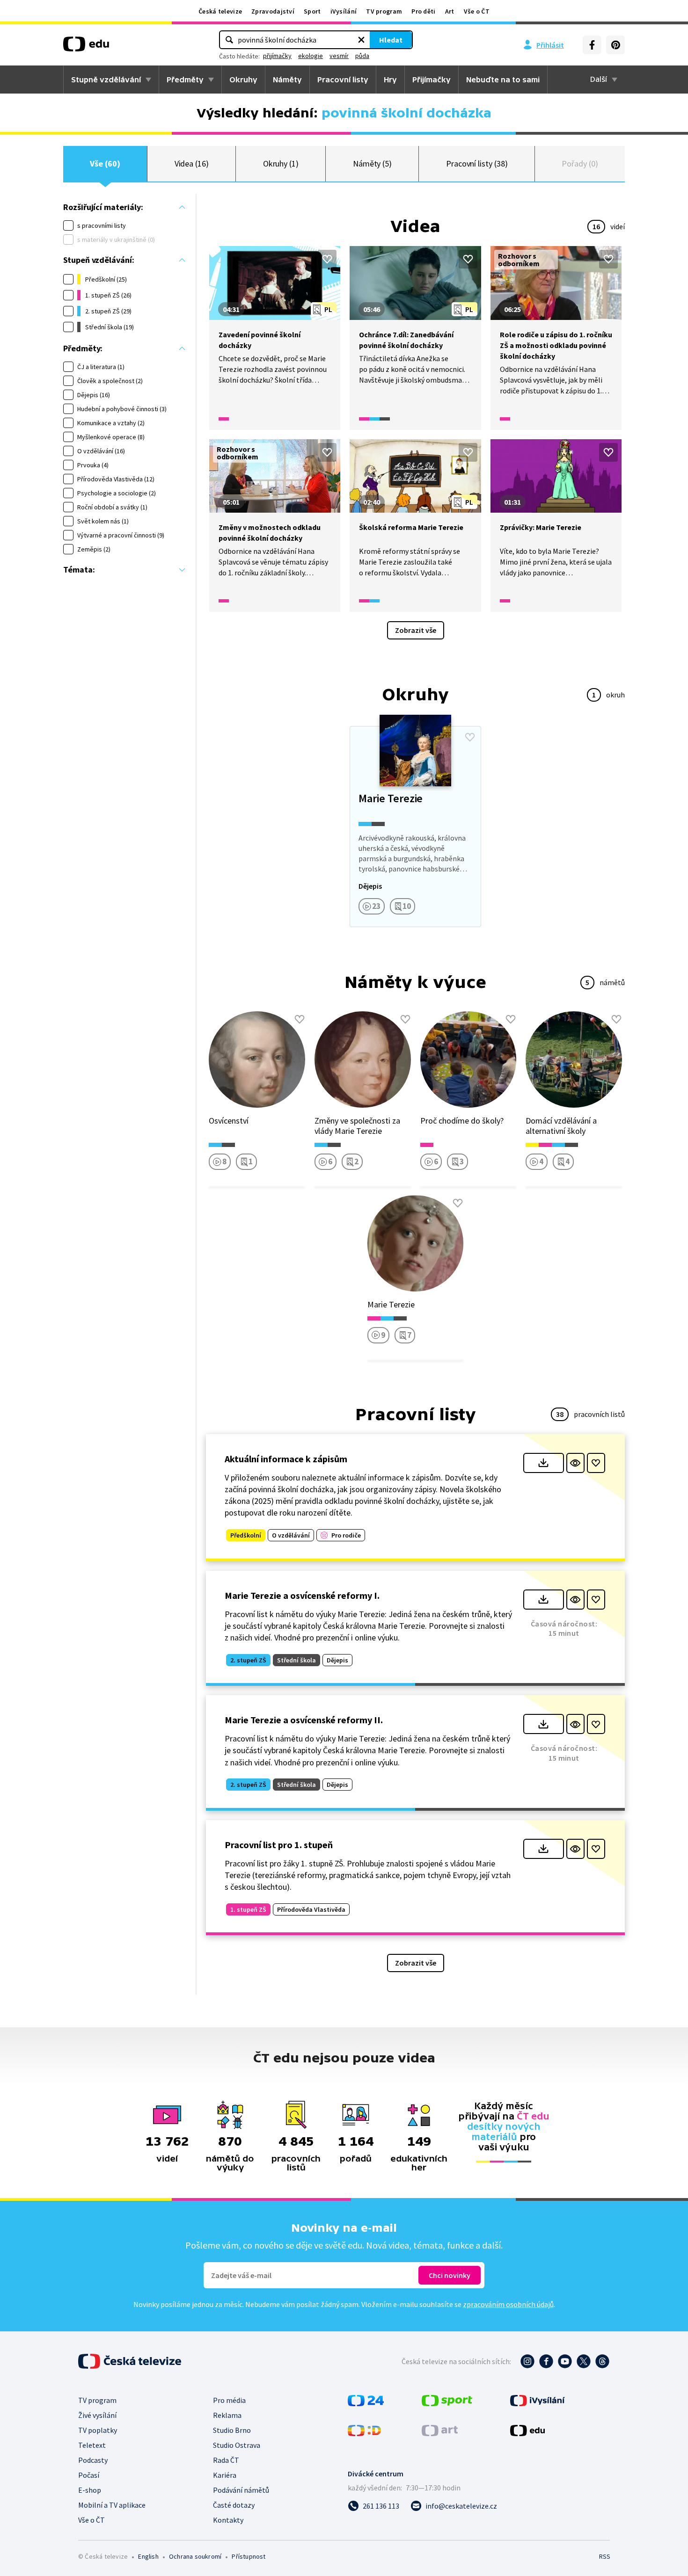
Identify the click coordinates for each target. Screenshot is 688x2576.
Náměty (287, 80)
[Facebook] (592, 45)
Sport (312, 11)
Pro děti (423, 11)
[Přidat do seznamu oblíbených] (327, 259)
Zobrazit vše (416, 630)
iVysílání (344, 11)
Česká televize (220, 11)
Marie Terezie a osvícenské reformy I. (302, 1595)
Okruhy (243, 80)
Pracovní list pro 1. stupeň (279, 1845)
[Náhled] (575, 1463)
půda (362, 56)
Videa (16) (192, 163)
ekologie (311, 56)
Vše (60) (105, 163)
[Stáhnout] (544, 1463)
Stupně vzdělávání (106, 80)
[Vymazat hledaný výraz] (361, 40)
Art (450, 11)
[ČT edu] (86, 47)
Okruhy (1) (281, 163)
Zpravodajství (273, 11)
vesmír (339, 56)
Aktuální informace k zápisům (286, 1459)
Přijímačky (432, 80)
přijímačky (277, 56)
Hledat (391, 40)
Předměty (185, 80)
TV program (384, 11)
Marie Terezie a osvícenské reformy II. (304, 1720)
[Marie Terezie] (415, 827)
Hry (390, 80)
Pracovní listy (343, 80)
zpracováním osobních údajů (508, 2304)
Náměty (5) (372, 163)
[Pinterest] (615, 45)
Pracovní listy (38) (477, 163)
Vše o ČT (477, 11)
